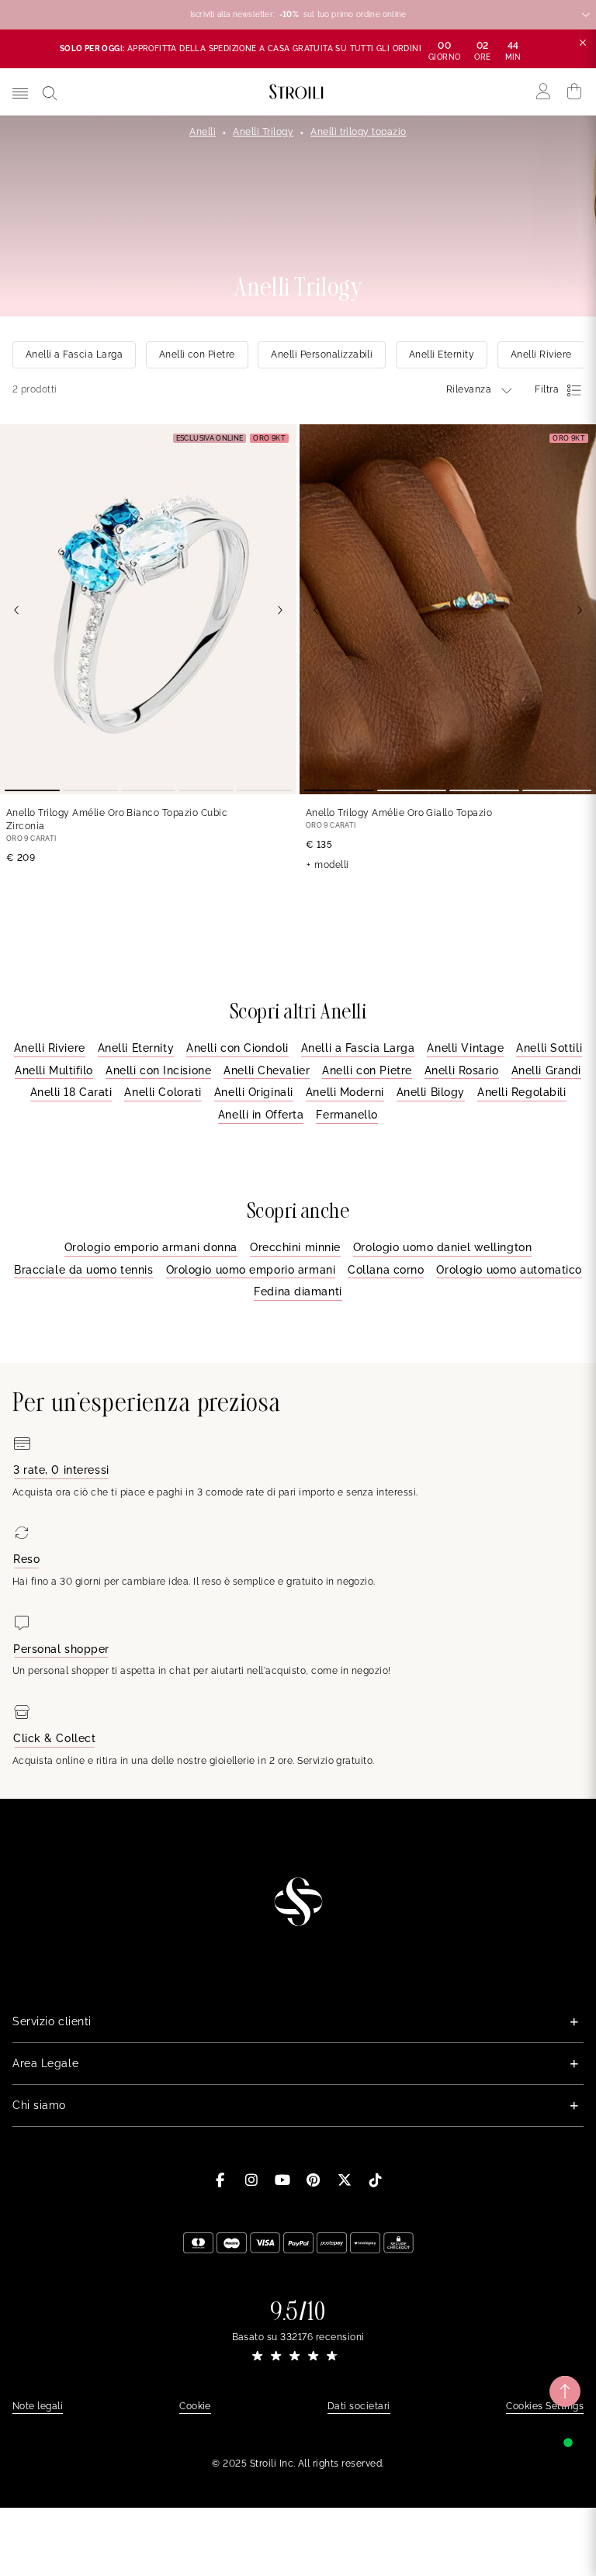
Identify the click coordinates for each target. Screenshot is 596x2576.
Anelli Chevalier (267, 1070)
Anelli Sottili (549, 1048)
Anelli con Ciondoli (237, 1048)
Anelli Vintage (465, 1048)
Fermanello (347, 1115)
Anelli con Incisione (158, 1070)
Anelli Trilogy (263, 132)
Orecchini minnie (295, 1247)
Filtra (547, 389)
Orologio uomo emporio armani (251, 1270)
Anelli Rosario (462, 1070)
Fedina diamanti (298, 1291)
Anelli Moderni (345, 1092)
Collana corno (386, 1270)
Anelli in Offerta (261, 1115)
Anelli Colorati (163, 1092)
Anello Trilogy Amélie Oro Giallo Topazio (399, 813)
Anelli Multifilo (54, 1070)
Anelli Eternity (136, 1048)
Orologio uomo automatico (509, 1270)
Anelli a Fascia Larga (358, 1048)
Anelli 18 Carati (71, 1092)
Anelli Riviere (50, 1048)
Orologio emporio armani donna (151, 1247)
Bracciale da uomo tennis (83, 1270)
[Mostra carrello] (575, 92)
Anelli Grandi (546, 1070)
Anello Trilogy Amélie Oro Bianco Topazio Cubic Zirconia (117, 819)
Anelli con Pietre (367, 1070)
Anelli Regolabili (522, 1092)
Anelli (203, 132)
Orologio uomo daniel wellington (442, 1247)
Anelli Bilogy (431, 1092)
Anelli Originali (254, 1092)
